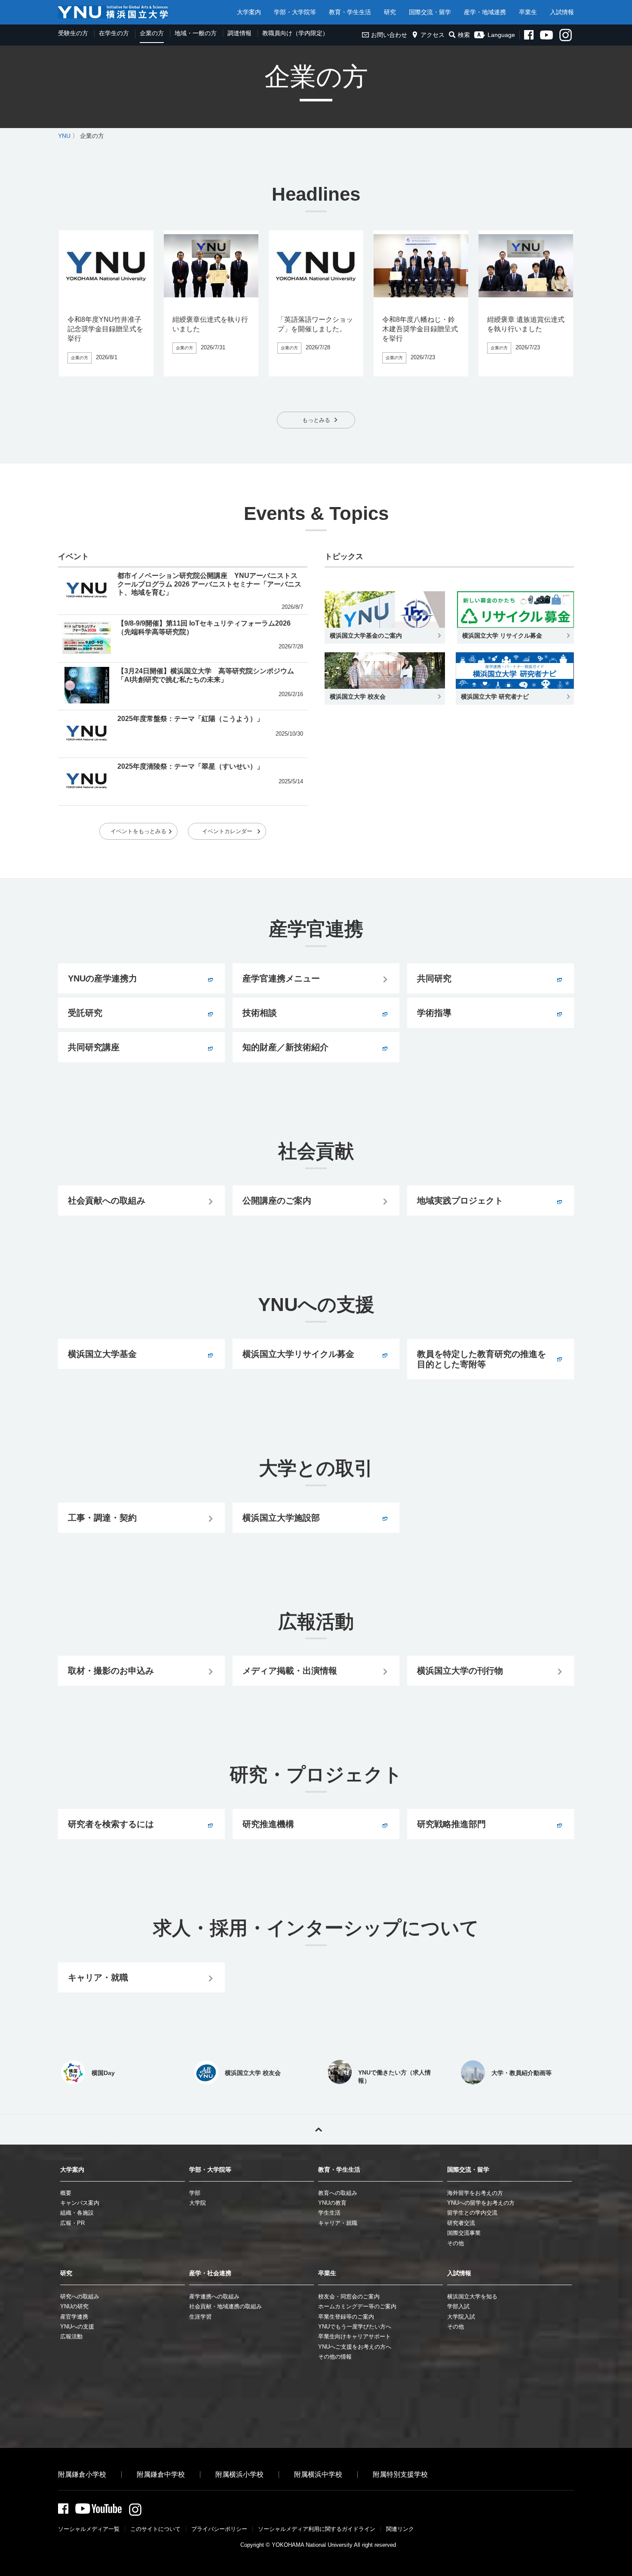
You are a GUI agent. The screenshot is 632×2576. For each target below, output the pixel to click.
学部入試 (458, 2306)
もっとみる (316, 420)
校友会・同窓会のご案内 (349, 2296)
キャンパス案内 (80, 2203)
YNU (64, 136)
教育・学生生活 (350, 12)
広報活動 (71, 2336)
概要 (66, 2193)
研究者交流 (461, 2223)
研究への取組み (80, 2296)
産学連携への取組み (214, 2296)
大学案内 (249, 12)
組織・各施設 (77, 2213)
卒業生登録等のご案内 (346, 2317)
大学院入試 (461, 2317)
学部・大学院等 (295, 12)
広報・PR (72, 2223)
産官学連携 (74, 2317)
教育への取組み (338, 2193)
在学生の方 (114, 33)
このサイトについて (155, 2529)
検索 (464, 35)
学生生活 (329, 2213)
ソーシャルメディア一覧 (89, 2529)
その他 (456, 2243)
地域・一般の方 (196, 33)
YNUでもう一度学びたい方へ (355, 2327)
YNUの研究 (74, 2306)
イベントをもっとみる (138, 831)
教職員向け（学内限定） (295, 33)
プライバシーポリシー (219, 2529)
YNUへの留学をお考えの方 (481, 2203)
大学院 (198, 2203)
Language (501, 35)
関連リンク (400, 2529)
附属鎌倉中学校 (161, 2474)
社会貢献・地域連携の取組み (225, 2306)
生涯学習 (200, 2317)
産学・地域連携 (485, 12)
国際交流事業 (464, 2233)
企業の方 (152, 33)
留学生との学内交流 (472, 2213)
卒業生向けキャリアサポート (354, 2336)
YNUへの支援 (77, 2327)
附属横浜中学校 (318, 2474)
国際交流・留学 (430, 12)
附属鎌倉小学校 (82, 2474)
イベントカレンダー (227, 831)
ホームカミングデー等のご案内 (357, 2306)
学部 (195, 2193)
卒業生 (528, 12)
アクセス (433, 35)
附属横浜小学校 (239, 2474)
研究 (390, 12)
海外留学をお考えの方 (475, 2193)
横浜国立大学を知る (472, 2296)
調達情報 (239, 33)
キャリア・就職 (338, 2223)
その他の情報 (335, 2357)
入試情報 (562, 12)
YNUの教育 (332, 2203)
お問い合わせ (389, 35)
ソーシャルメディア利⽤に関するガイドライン (317, 2529)
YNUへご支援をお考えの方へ (355, 2347)
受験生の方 (73, 33)
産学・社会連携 (210, 2273)
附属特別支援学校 (400, 2474)
